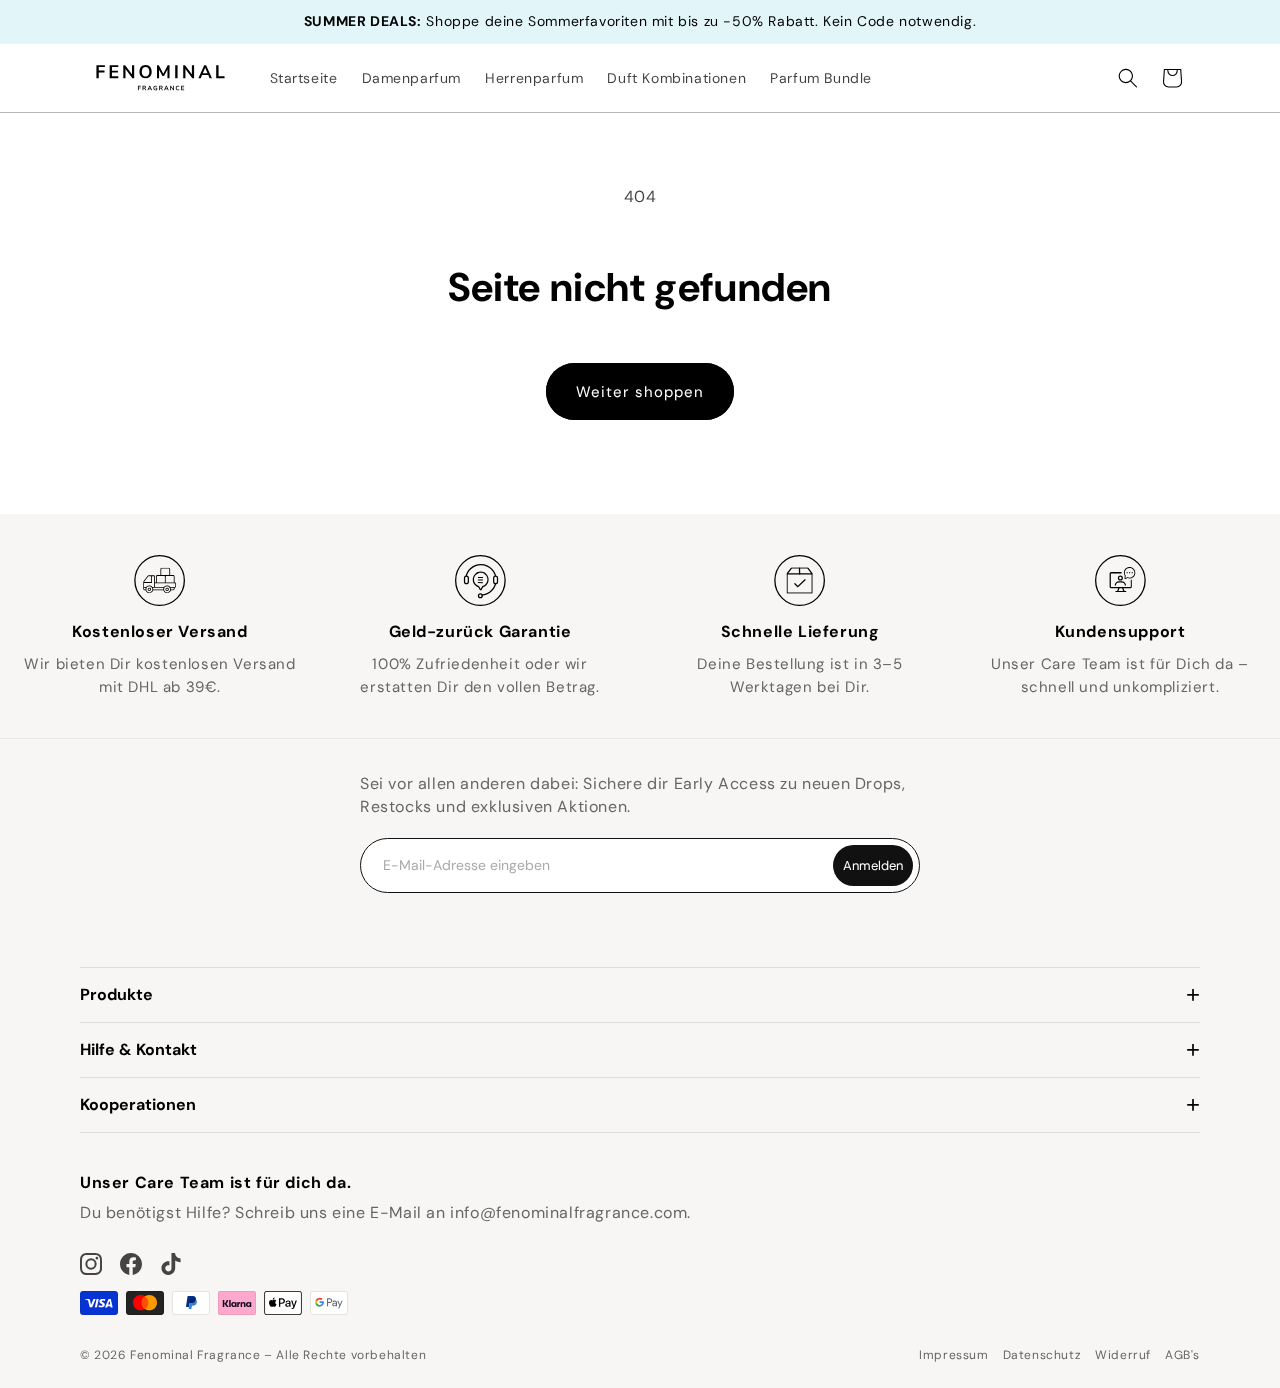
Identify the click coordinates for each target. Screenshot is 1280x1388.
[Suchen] (1128, 78)
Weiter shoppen (640, 392)
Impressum (953, 1355)
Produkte (116, 994)
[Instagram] (91, 1264)
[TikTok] (171, 1264)
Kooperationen (138, 1104)
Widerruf (1123, 1355)
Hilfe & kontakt (138, 1049)
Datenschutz (1042, 1355)
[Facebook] (131, 1264)
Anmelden (873, 865)
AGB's (1182, 1355)
